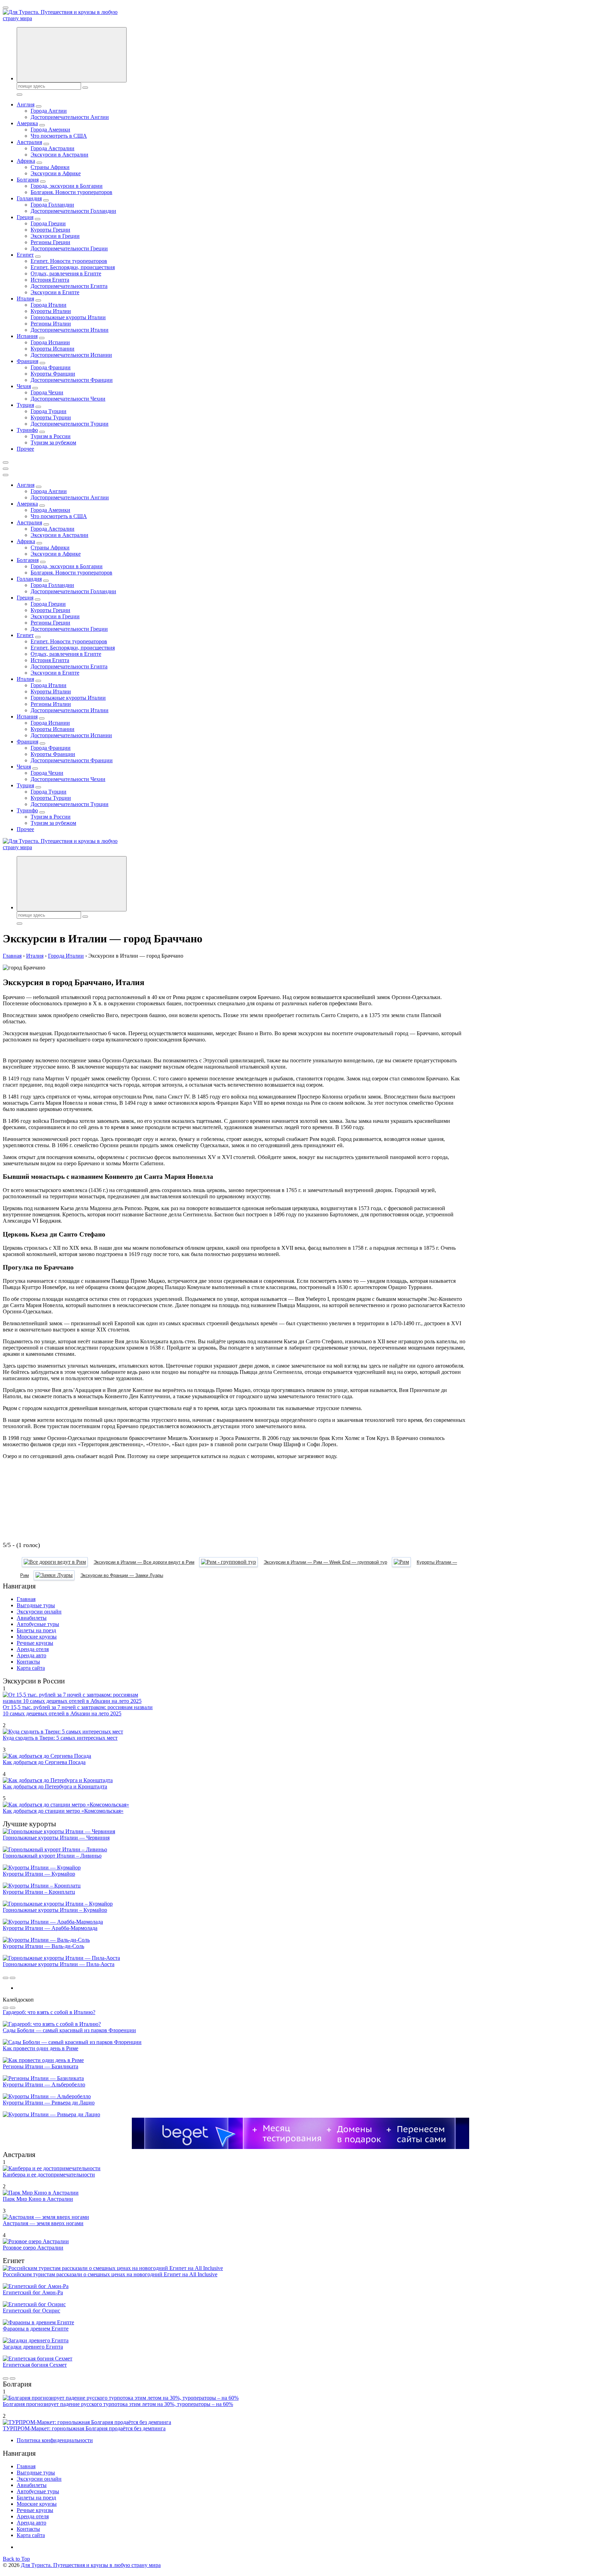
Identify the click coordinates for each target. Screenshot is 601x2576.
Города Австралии (53, 148)
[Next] (13, 1978)
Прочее (25, 449)
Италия (25, 299)
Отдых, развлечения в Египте (66, 273)
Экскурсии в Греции (55, 236)
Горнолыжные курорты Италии (68, 317)
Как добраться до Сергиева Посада (44, 1762)
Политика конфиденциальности (55, 2440)
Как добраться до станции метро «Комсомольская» (63, 1811)
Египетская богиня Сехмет (35, 2365)
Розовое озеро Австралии (33, 2248)
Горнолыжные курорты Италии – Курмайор (55, 1910)
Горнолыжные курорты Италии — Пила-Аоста (59, 1964)
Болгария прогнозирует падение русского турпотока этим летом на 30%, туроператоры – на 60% (118, 2404)
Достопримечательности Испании (71, 355)
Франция (27, 361)
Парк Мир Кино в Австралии (38, 2199)
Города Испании (50, 342)
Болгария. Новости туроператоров (71, 192)
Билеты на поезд (36, 1630)
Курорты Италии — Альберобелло (44, 2084)
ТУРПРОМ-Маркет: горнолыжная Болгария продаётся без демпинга (84, 2428)
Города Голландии (52, 205)
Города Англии (49, 111)
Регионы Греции (50, 242)
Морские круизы (37, 1637)
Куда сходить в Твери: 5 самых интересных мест (60, 1738)
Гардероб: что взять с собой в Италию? (49, 2012)
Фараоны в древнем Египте (36, 2329)
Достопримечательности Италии (70, 330)
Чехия (24, 386)
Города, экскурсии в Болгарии (67, 186)
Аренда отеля (33, 1649)
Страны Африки (50, 167)
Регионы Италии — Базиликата (41, 2066)
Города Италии (49, 305)
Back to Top (16, 2559)
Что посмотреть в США (59, 136)
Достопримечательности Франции (72, 380)
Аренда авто (31, 1655)
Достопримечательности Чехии (68, 399)
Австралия (29, 142)
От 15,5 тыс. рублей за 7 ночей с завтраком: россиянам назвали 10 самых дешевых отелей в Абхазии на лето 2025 (78, 1710)
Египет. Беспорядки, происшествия (73, 267)
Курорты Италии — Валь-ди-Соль (43, 1946)
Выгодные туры (36, 1605)
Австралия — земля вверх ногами (43, 2223)
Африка (26, 161)
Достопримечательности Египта (69, 286)
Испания (27, 336)
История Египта (50, 280)
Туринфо (27, 430)
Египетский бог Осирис (31, 2311)
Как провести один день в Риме (41, 2048)
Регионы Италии (51, 324)
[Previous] (6, 1978)
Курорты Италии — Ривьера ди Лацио (49, 2103)
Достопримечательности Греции (69, 248)
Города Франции (51, 367)
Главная (26, 1599)
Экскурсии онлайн (39, 1612)
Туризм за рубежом (53, 442)
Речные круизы (35, 1643)
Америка (27, 123)
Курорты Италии (51, 311)
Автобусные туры (38, 1624)
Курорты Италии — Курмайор (39, 1874)
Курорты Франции (53, 374)
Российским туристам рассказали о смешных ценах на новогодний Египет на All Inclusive (110, 2274)
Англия (26, 104)
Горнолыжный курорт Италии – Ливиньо (52, 1856)
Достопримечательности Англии (70, 117)
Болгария (28, 180)
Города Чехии (47, 392)
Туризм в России (51, 436)
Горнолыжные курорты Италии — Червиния (56, 1838)
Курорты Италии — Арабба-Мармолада (50, 1928)
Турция (25, 405)
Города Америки (50, 130)
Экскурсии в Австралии (59, 155)
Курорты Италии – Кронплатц (39, 1892)
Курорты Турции (51, 417)
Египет (25, 255)
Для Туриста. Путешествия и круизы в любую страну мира (91, 2565)
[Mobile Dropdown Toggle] (39, 106)
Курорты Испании (53, 349)
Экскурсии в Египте (55, 292)
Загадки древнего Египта (33, 2347)
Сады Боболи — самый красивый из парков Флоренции (69, 2030)
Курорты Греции (50, 230)
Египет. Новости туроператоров (69, 261)
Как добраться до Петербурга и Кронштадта (55, 1786)
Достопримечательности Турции (70, 424)
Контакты (28, 1662)
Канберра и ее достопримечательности (49, 2175)
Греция (25, 217)
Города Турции (49, 411)
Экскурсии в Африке (56, 173)
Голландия (29, 198)
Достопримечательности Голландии (73, 211)
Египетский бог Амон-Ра (33, 2292)
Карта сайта (31, 1668)
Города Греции (48, 223)
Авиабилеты (32, 1618)
